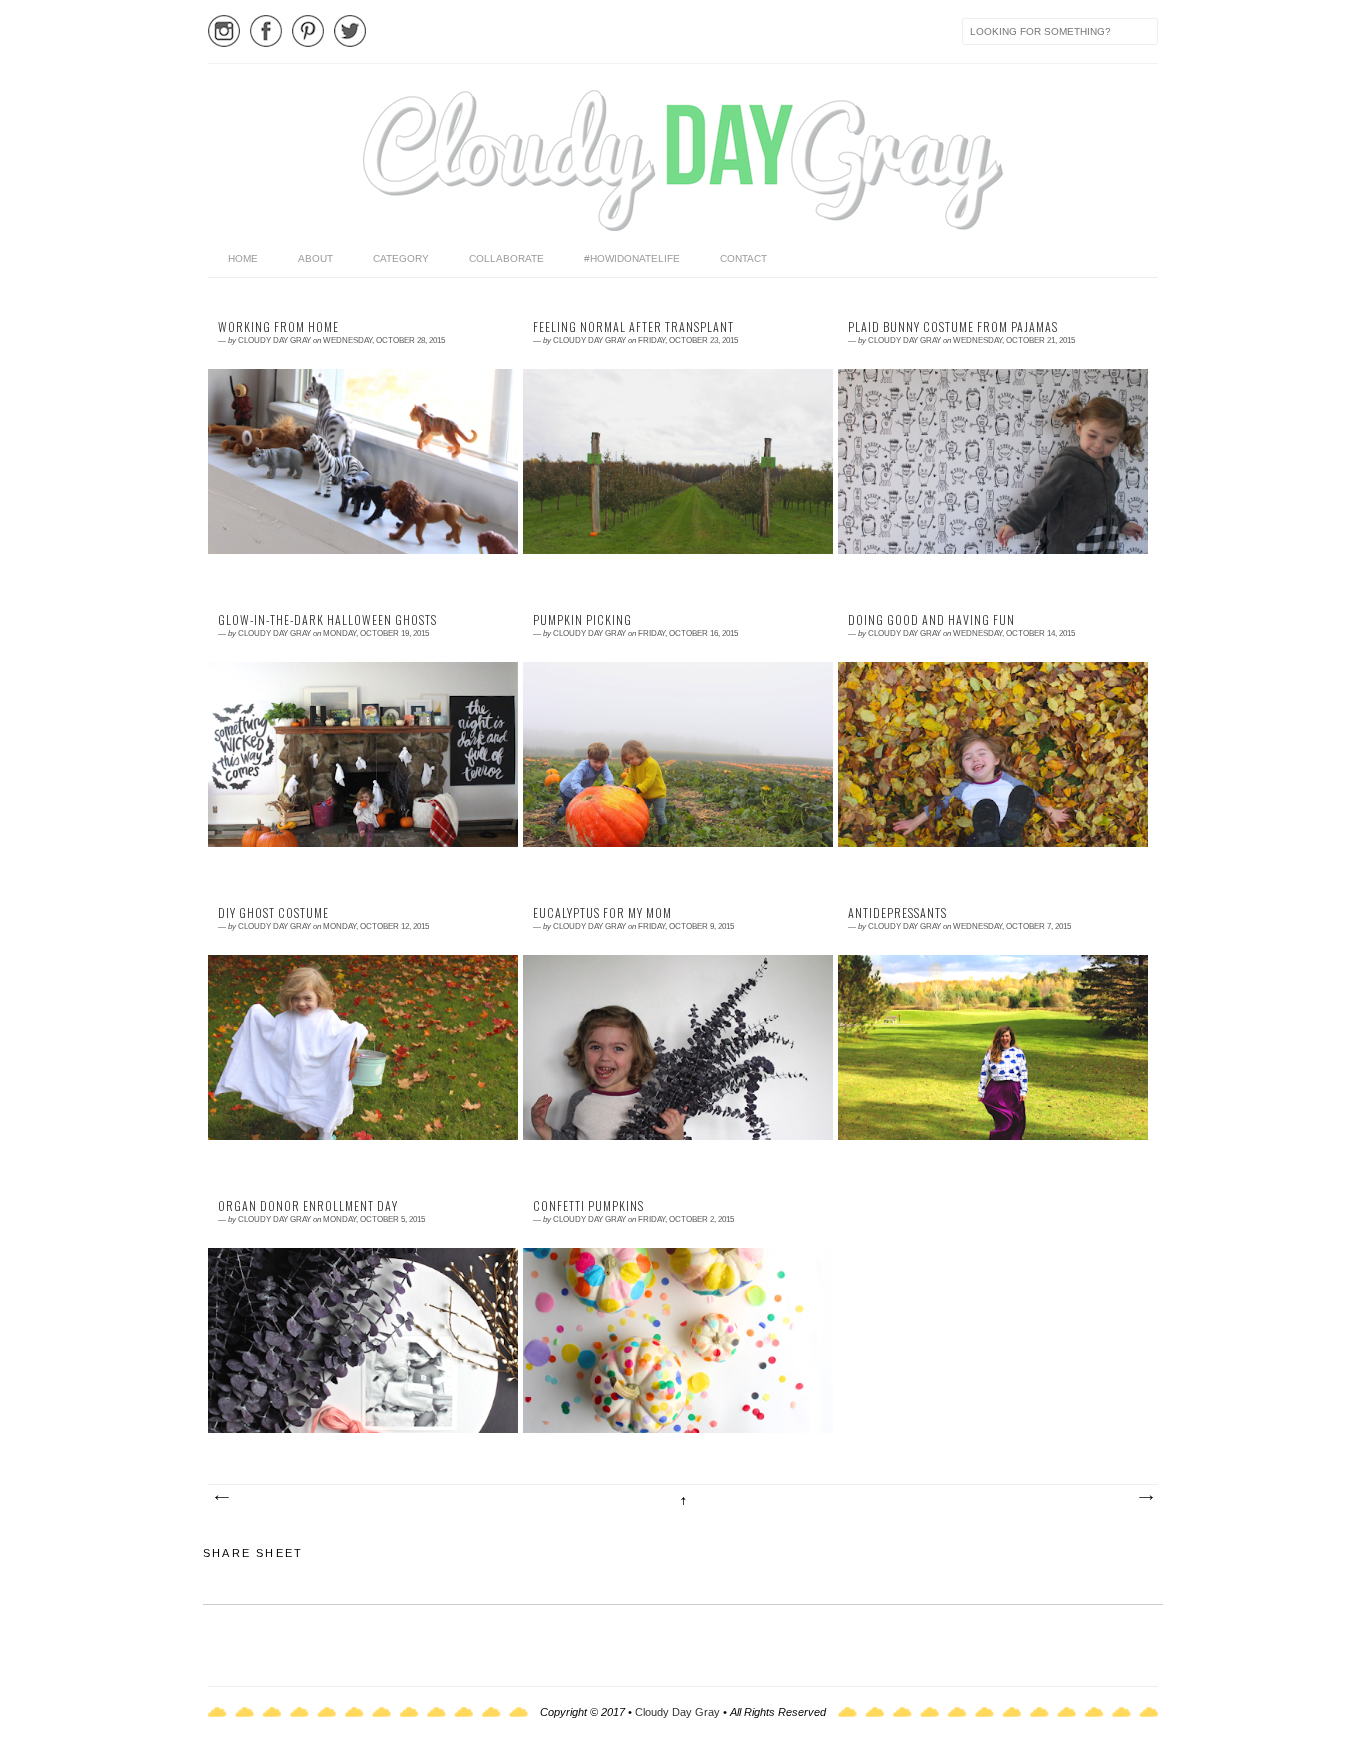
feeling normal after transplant (633, 327)
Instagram (224, 31)
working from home (278, 327)
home (243, 258)
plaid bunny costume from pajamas (953, 327)
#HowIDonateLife (632, 258)
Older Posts (1145, 1498)
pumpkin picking (582, 620)
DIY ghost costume (273, 913)
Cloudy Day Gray (677, 1712)
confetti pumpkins (588, 1206)
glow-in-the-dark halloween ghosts (327, 620)
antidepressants (897, 913)
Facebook (266, 31)
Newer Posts (221, 1498)
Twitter (350, 31)
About (315, 258)
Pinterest (308, 31)
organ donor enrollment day (308, 1206)
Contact (743, 258)
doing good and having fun (931, 620)
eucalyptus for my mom (602, 913)
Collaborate (506, 258)
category (401, 258)
